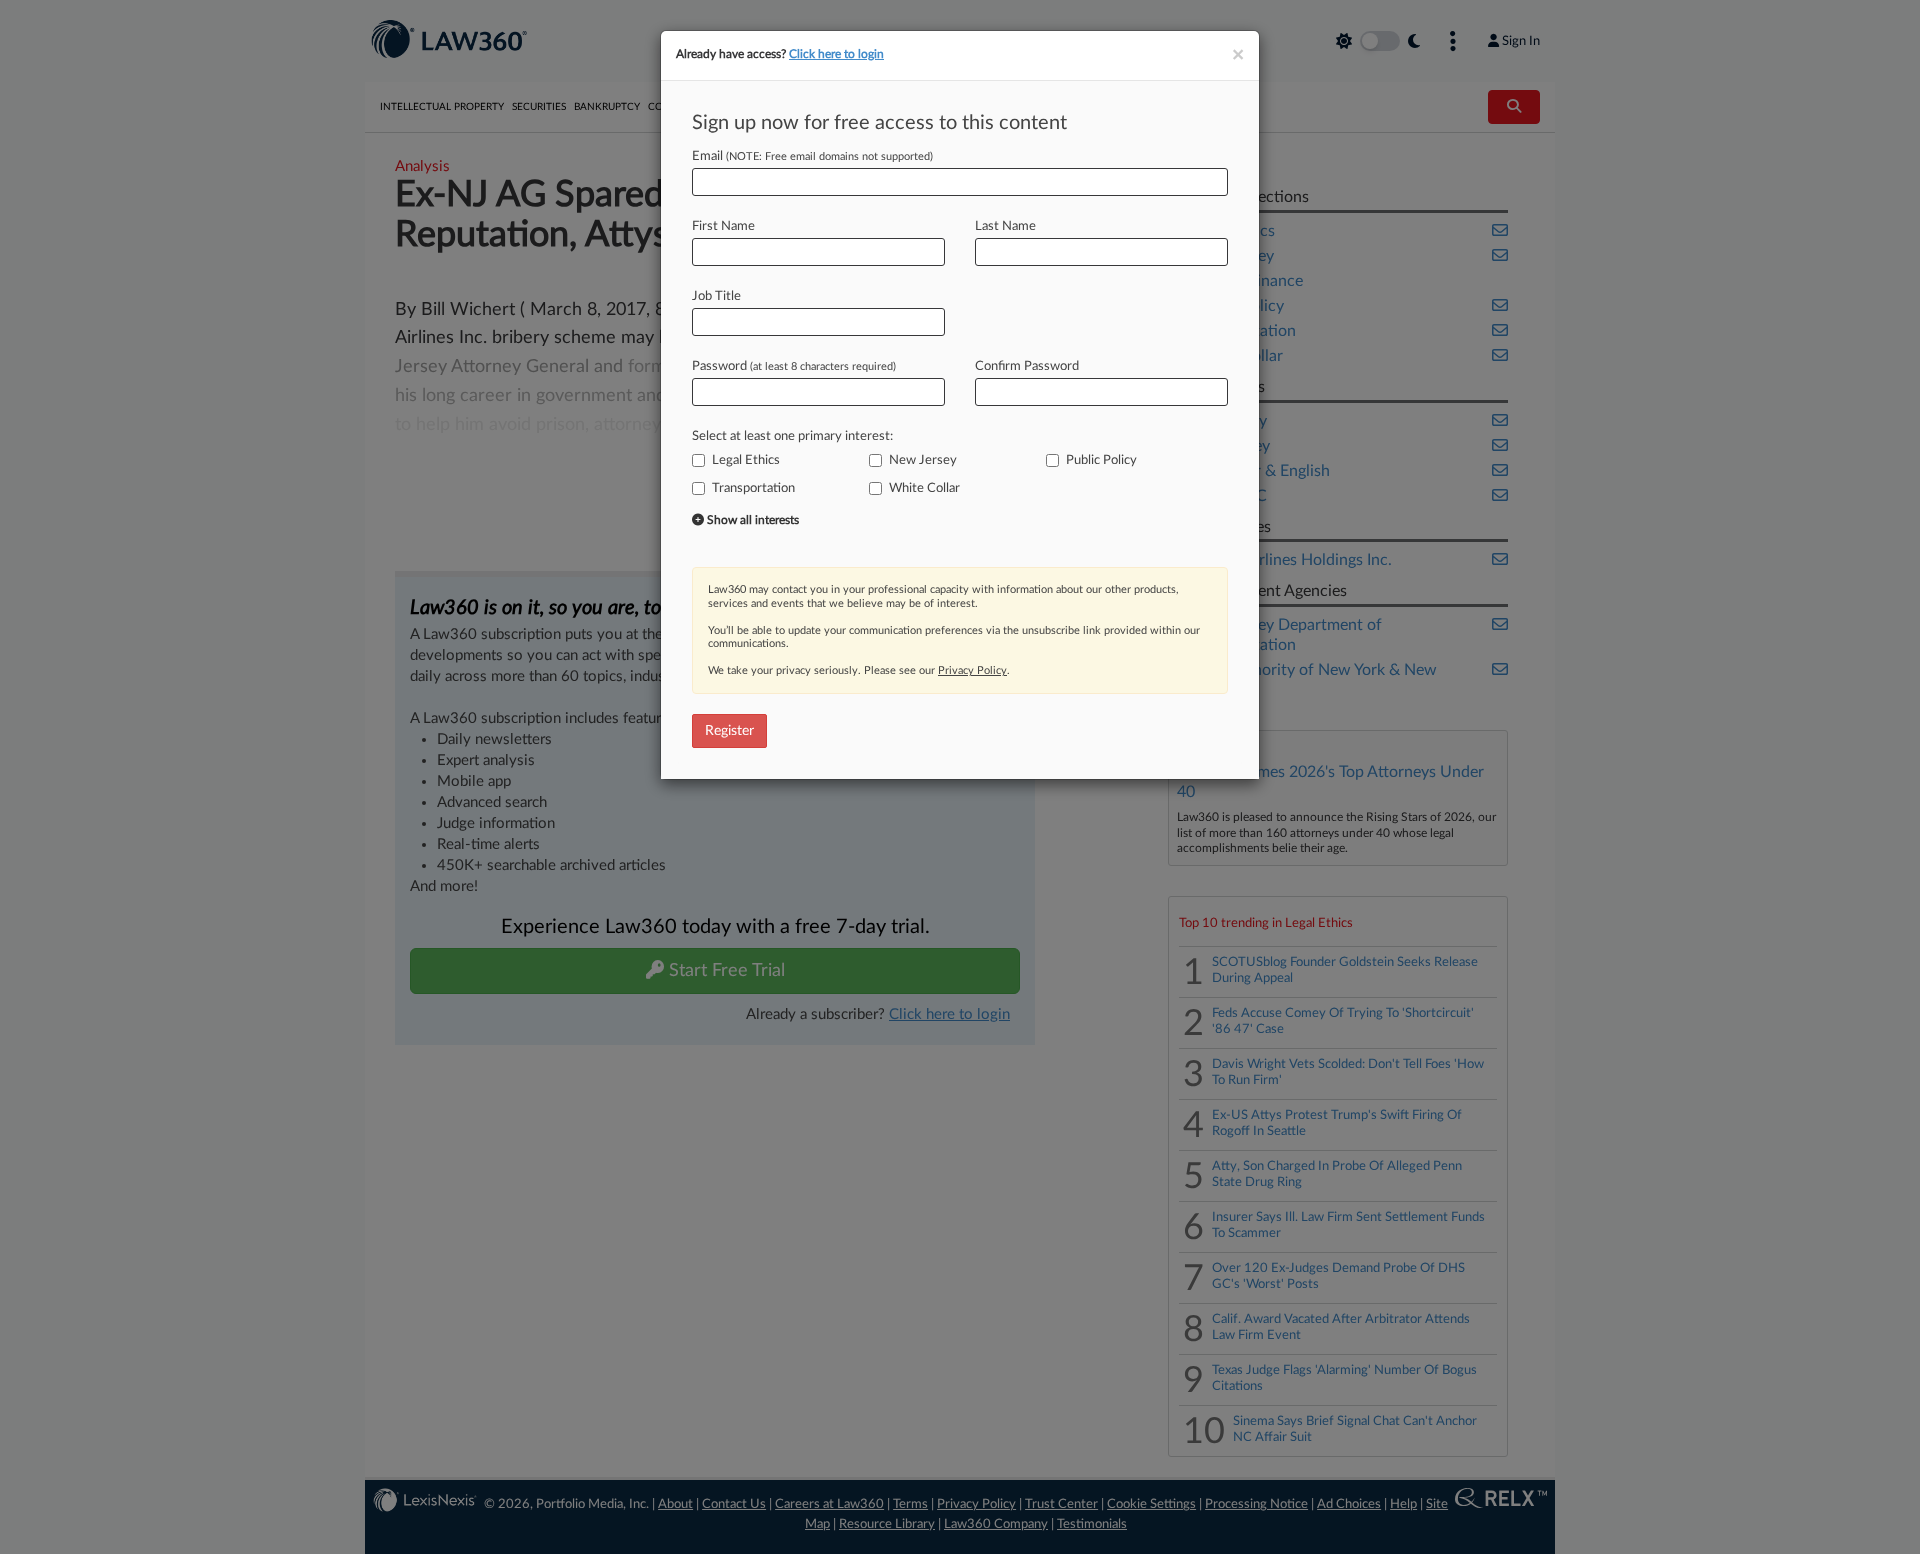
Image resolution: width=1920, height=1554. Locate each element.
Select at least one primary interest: (792, 436)
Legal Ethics (746, 460)
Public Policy (1101, 460)
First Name (723, 226)
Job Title (716, 296)
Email (812, 156)
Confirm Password (1027, 366)
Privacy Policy (972, 670)
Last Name (1005, 226)
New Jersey (923, 460)
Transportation (753, 488)
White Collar (924, 488)
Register (729, 731)
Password (794, 366)
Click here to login (836, 54)
